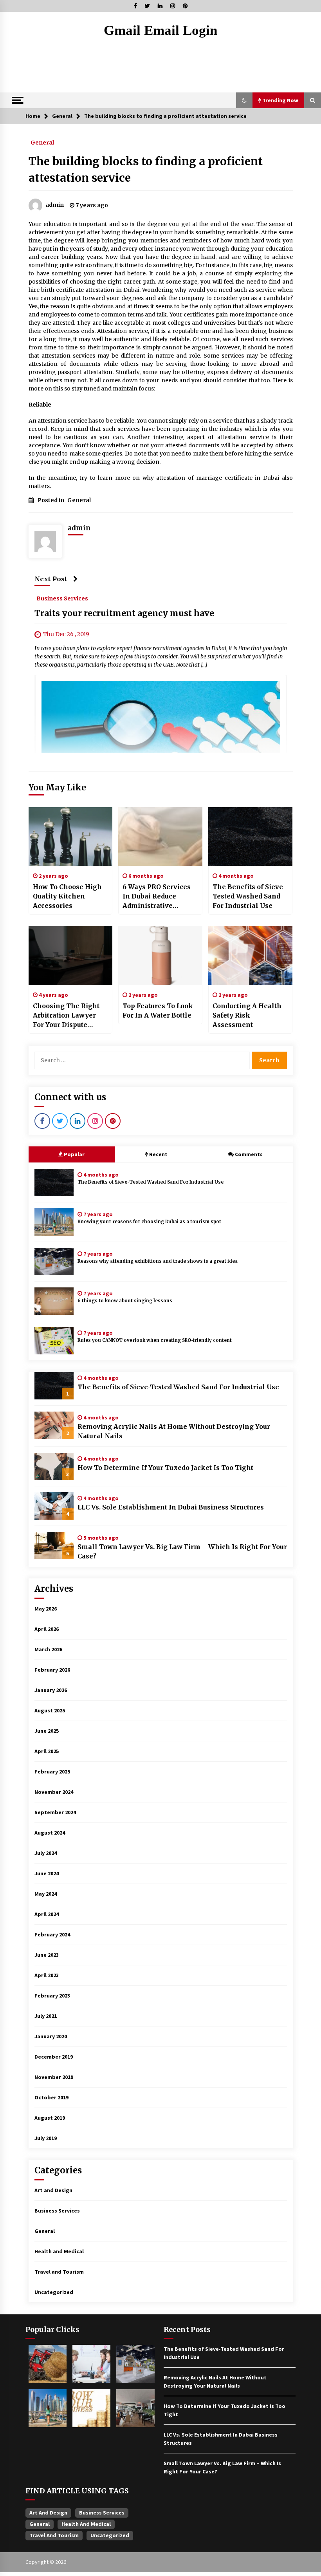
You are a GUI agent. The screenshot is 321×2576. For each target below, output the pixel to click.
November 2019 (54, 2077)
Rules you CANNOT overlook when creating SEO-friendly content (155, 1340)
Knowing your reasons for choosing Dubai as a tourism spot (149, 1222)
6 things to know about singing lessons (125, 1301)
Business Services (62, 598)
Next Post (51, 579)
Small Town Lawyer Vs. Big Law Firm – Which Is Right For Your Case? (182, 1551)
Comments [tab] (249, 1154)
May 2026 (46, 1609)
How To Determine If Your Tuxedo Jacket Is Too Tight (165, 1468)
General (42, 142)
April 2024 (47, 1914)
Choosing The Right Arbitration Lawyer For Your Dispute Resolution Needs (66, 1016)
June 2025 (47, 1731)
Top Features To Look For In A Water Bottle (158, 1011)
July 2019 (46, 2138)
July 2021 (46, 2016)
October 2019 (51, 2097)
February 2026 (52, 1670)
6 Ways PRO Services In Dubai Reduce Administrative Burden (157, 897)
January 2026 (51, 1690)
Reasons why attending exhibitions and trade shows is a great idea (158, 1261)
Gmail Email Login (160, 30)
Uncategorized (54, 2292)
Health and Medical (59, 2251)
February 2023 (52, 1996)
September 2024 (55, 1812)
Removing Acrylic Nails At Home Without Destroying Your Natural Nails (174, 1431)
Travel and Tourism (59, 2272)
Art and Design (53, 2190)
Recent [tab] (158, 1154)
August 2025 (50, 1710)
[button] (244, 100)
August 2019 (50, 2118)
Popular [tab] (74, 1154)
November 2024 (54, 1792)
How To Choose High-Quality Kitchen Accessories (69, 896)
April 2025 (47, 1751)
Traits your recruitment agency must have (124, 613)
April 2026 (47, 1629)
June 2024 (47, 1873)
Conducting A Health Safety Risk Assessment (247, 1015)
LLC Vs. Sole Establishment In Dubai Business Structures (171, 1507)
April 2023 (47, 1975)
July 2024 (46, 1853)
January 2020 (51, 2036)
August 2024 (50, 1833)
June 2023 (47, 1955)
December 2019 (54, 2057)
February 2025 (52, 1772)
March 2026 (48, 1649)
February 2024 (52, 1934)
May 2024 (46, 1894)
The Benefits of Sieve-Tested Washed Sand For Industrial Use (249, 896)
